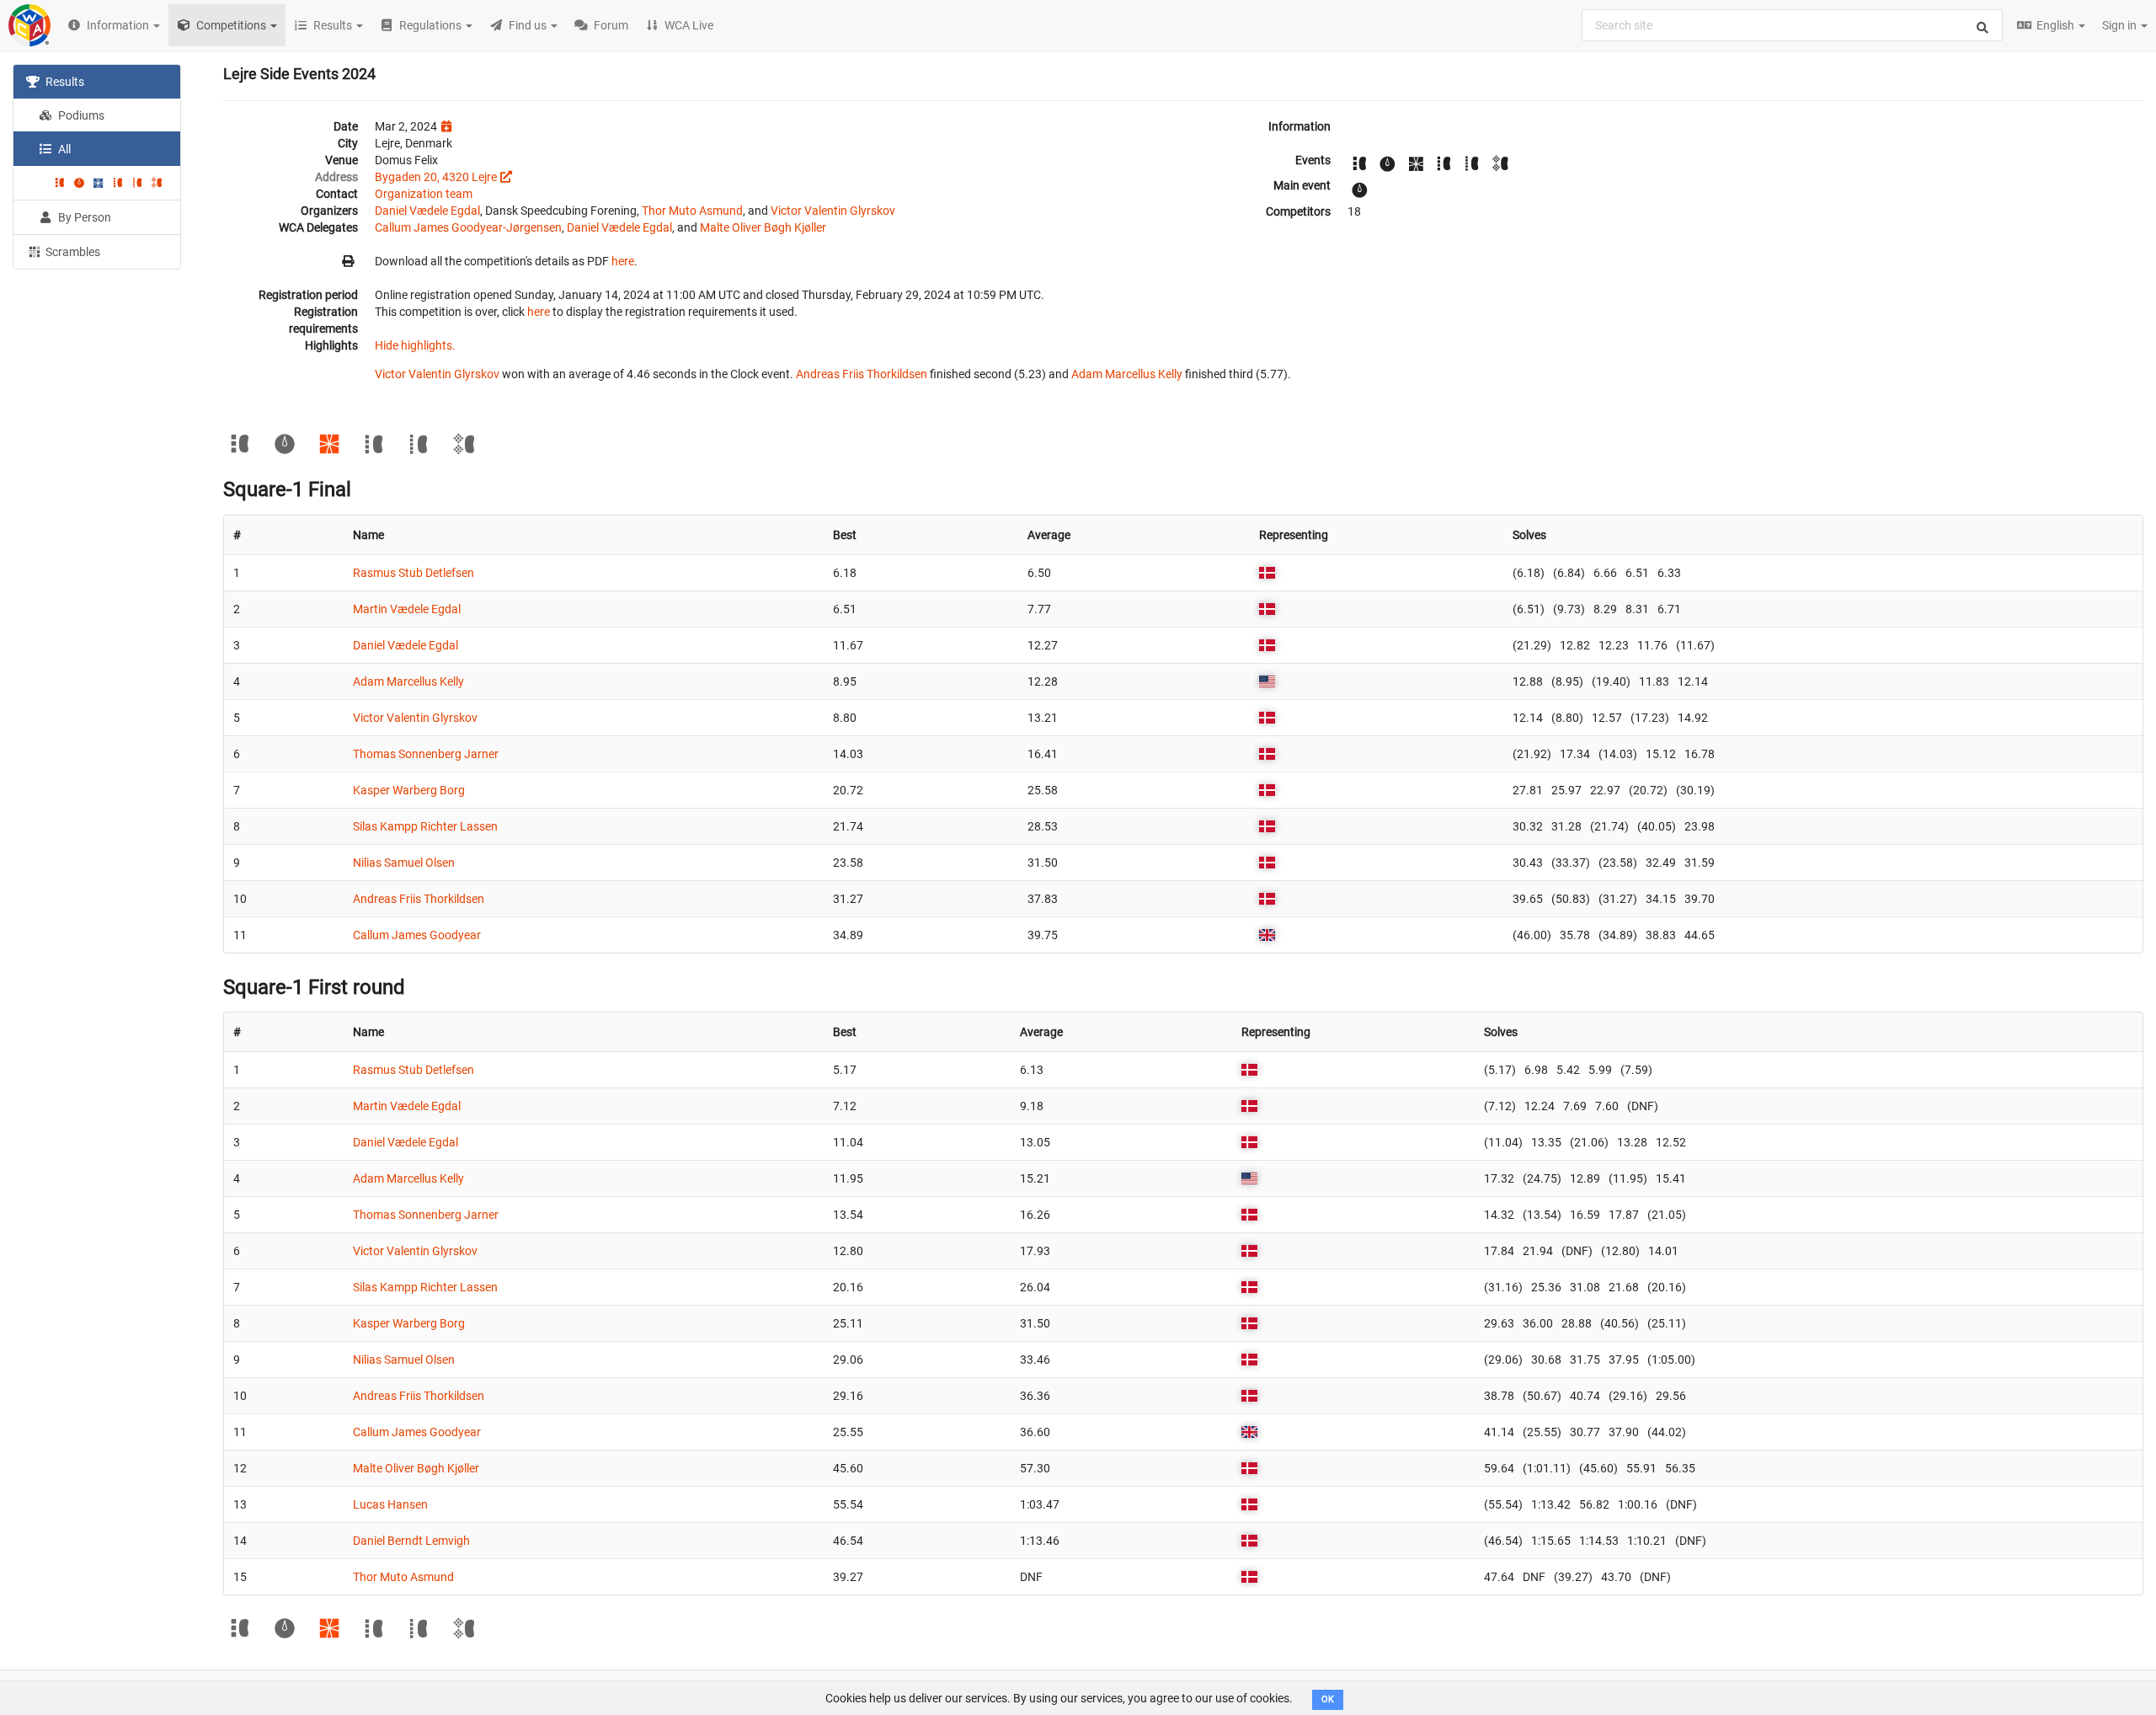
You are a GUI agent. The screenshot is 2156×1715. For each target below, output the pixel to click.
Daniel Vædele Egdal (427, 211)
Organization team (424, 194)
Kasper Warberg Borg (409, 790)
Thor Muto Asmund (692, 211)
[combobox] (1792, 25)
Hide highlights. (415, 345)
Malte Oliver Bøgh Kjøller (763, 227)
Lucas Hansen (390, 1504)
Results (64, 82)
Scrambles (72, 252)
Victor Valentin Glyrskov (833, 211)
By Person (83, 217)
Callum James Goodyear (417, 935)
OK (1328, 1699)
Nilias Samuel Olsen (404, 863)
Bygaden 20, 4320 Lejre (436, 177)
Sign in (2121, 25)
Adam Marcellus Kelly (1127, 374)
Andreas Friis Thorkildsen (862, 374)
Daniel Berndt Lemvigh (411, 1541)
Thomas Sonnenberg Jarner (426, 754)
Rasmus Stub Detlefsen (414, 573)
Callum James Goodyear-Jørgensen (468, 227)
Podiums (80, 115)
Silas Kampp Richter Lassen (425, 826)
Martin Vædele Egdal (407, 609)
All (63, 149)
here (623, 261)
